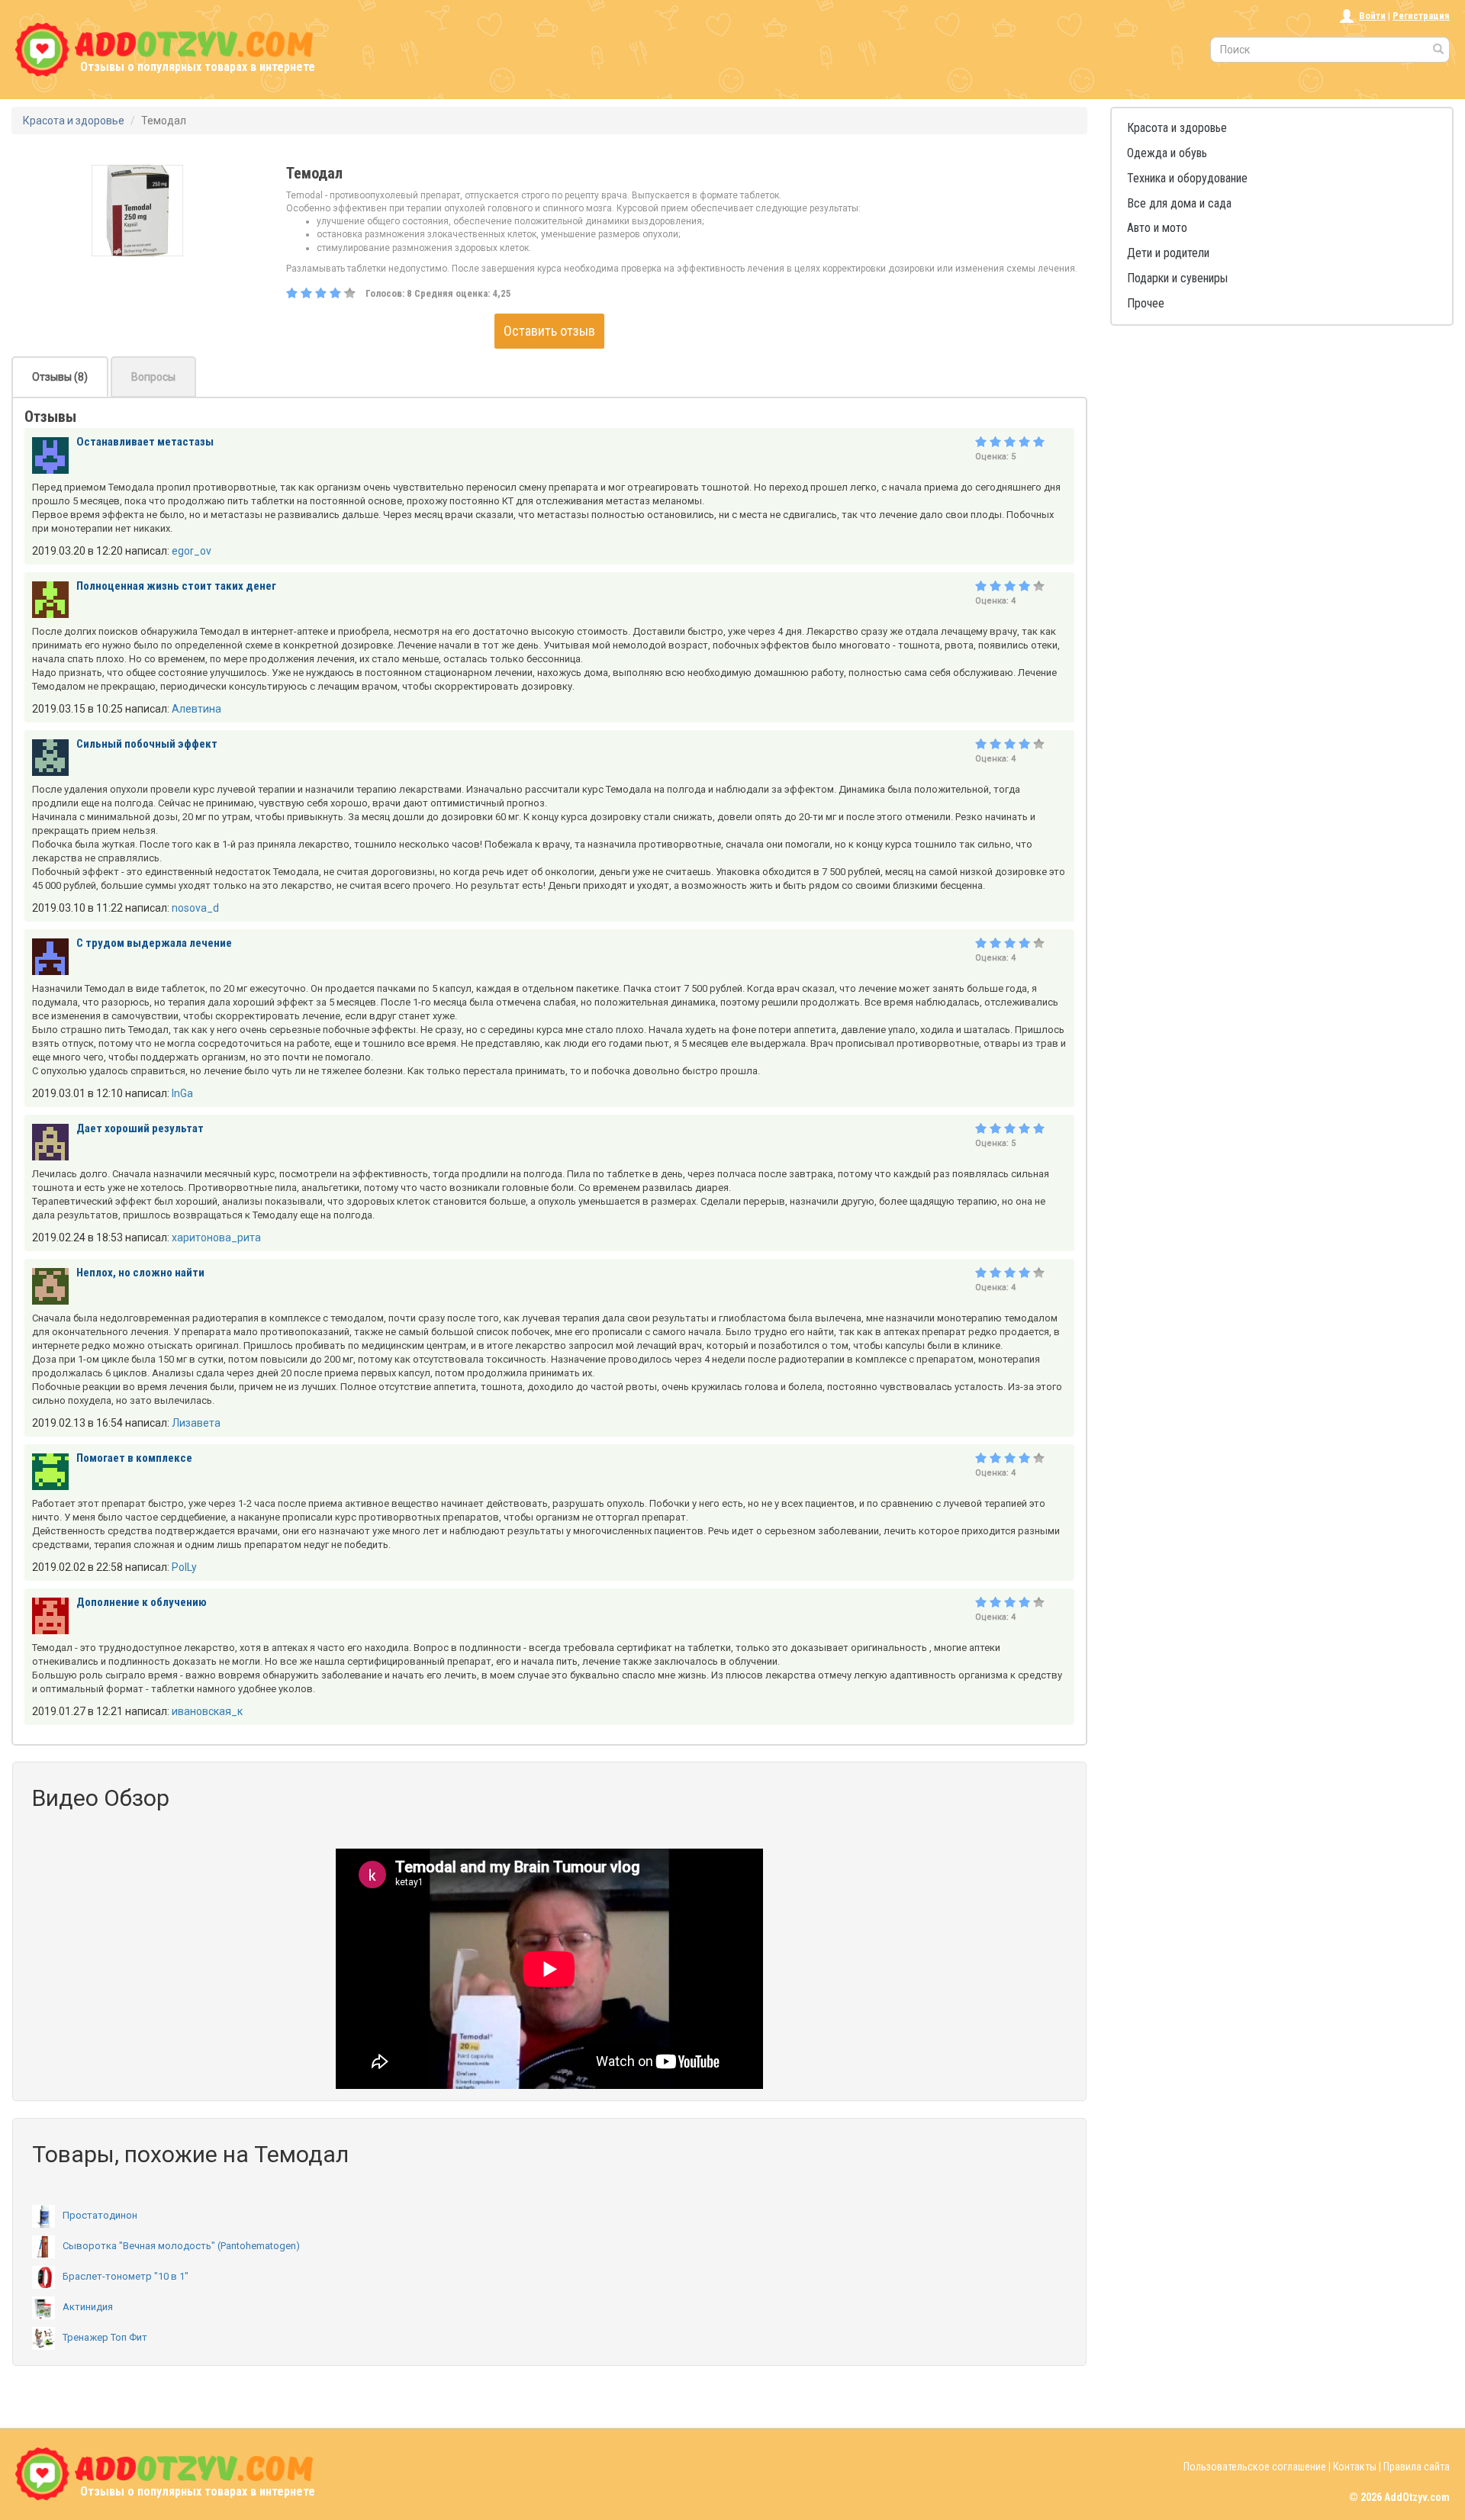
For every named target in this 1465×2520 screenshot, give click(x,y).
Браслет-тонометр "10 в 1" (126, 2276)
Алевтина (196, 709)
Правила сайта (1417, 2467)
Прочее (1146, 303)
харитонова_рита (216, 1237)
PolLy (184, 1567)
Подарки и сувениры (1177, 278)
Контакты (1355, 2467)
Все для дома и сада (1179, 203)
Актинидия (88, 2307)
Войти (1372, 16)
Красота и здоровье (1177, 128)
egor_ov (192, 551)
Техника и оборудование (1187, 178)
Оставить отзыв (549, 331)
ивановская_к (207, 1711)
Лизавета (196, 1423)
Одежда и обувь (1167, 153)
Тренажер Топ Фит (105, 2337)
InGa (182, 1093)
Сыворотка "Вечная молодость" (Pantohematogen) (181, 2246)
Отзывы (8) (60, 377)
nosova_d (195, 908)
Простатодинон (100, 2215)
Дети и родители (1168, 253)
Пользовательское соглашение (1255, 2467)
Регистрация (1421, 16)
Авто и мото (1157, 228)
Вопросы (153, 377)
